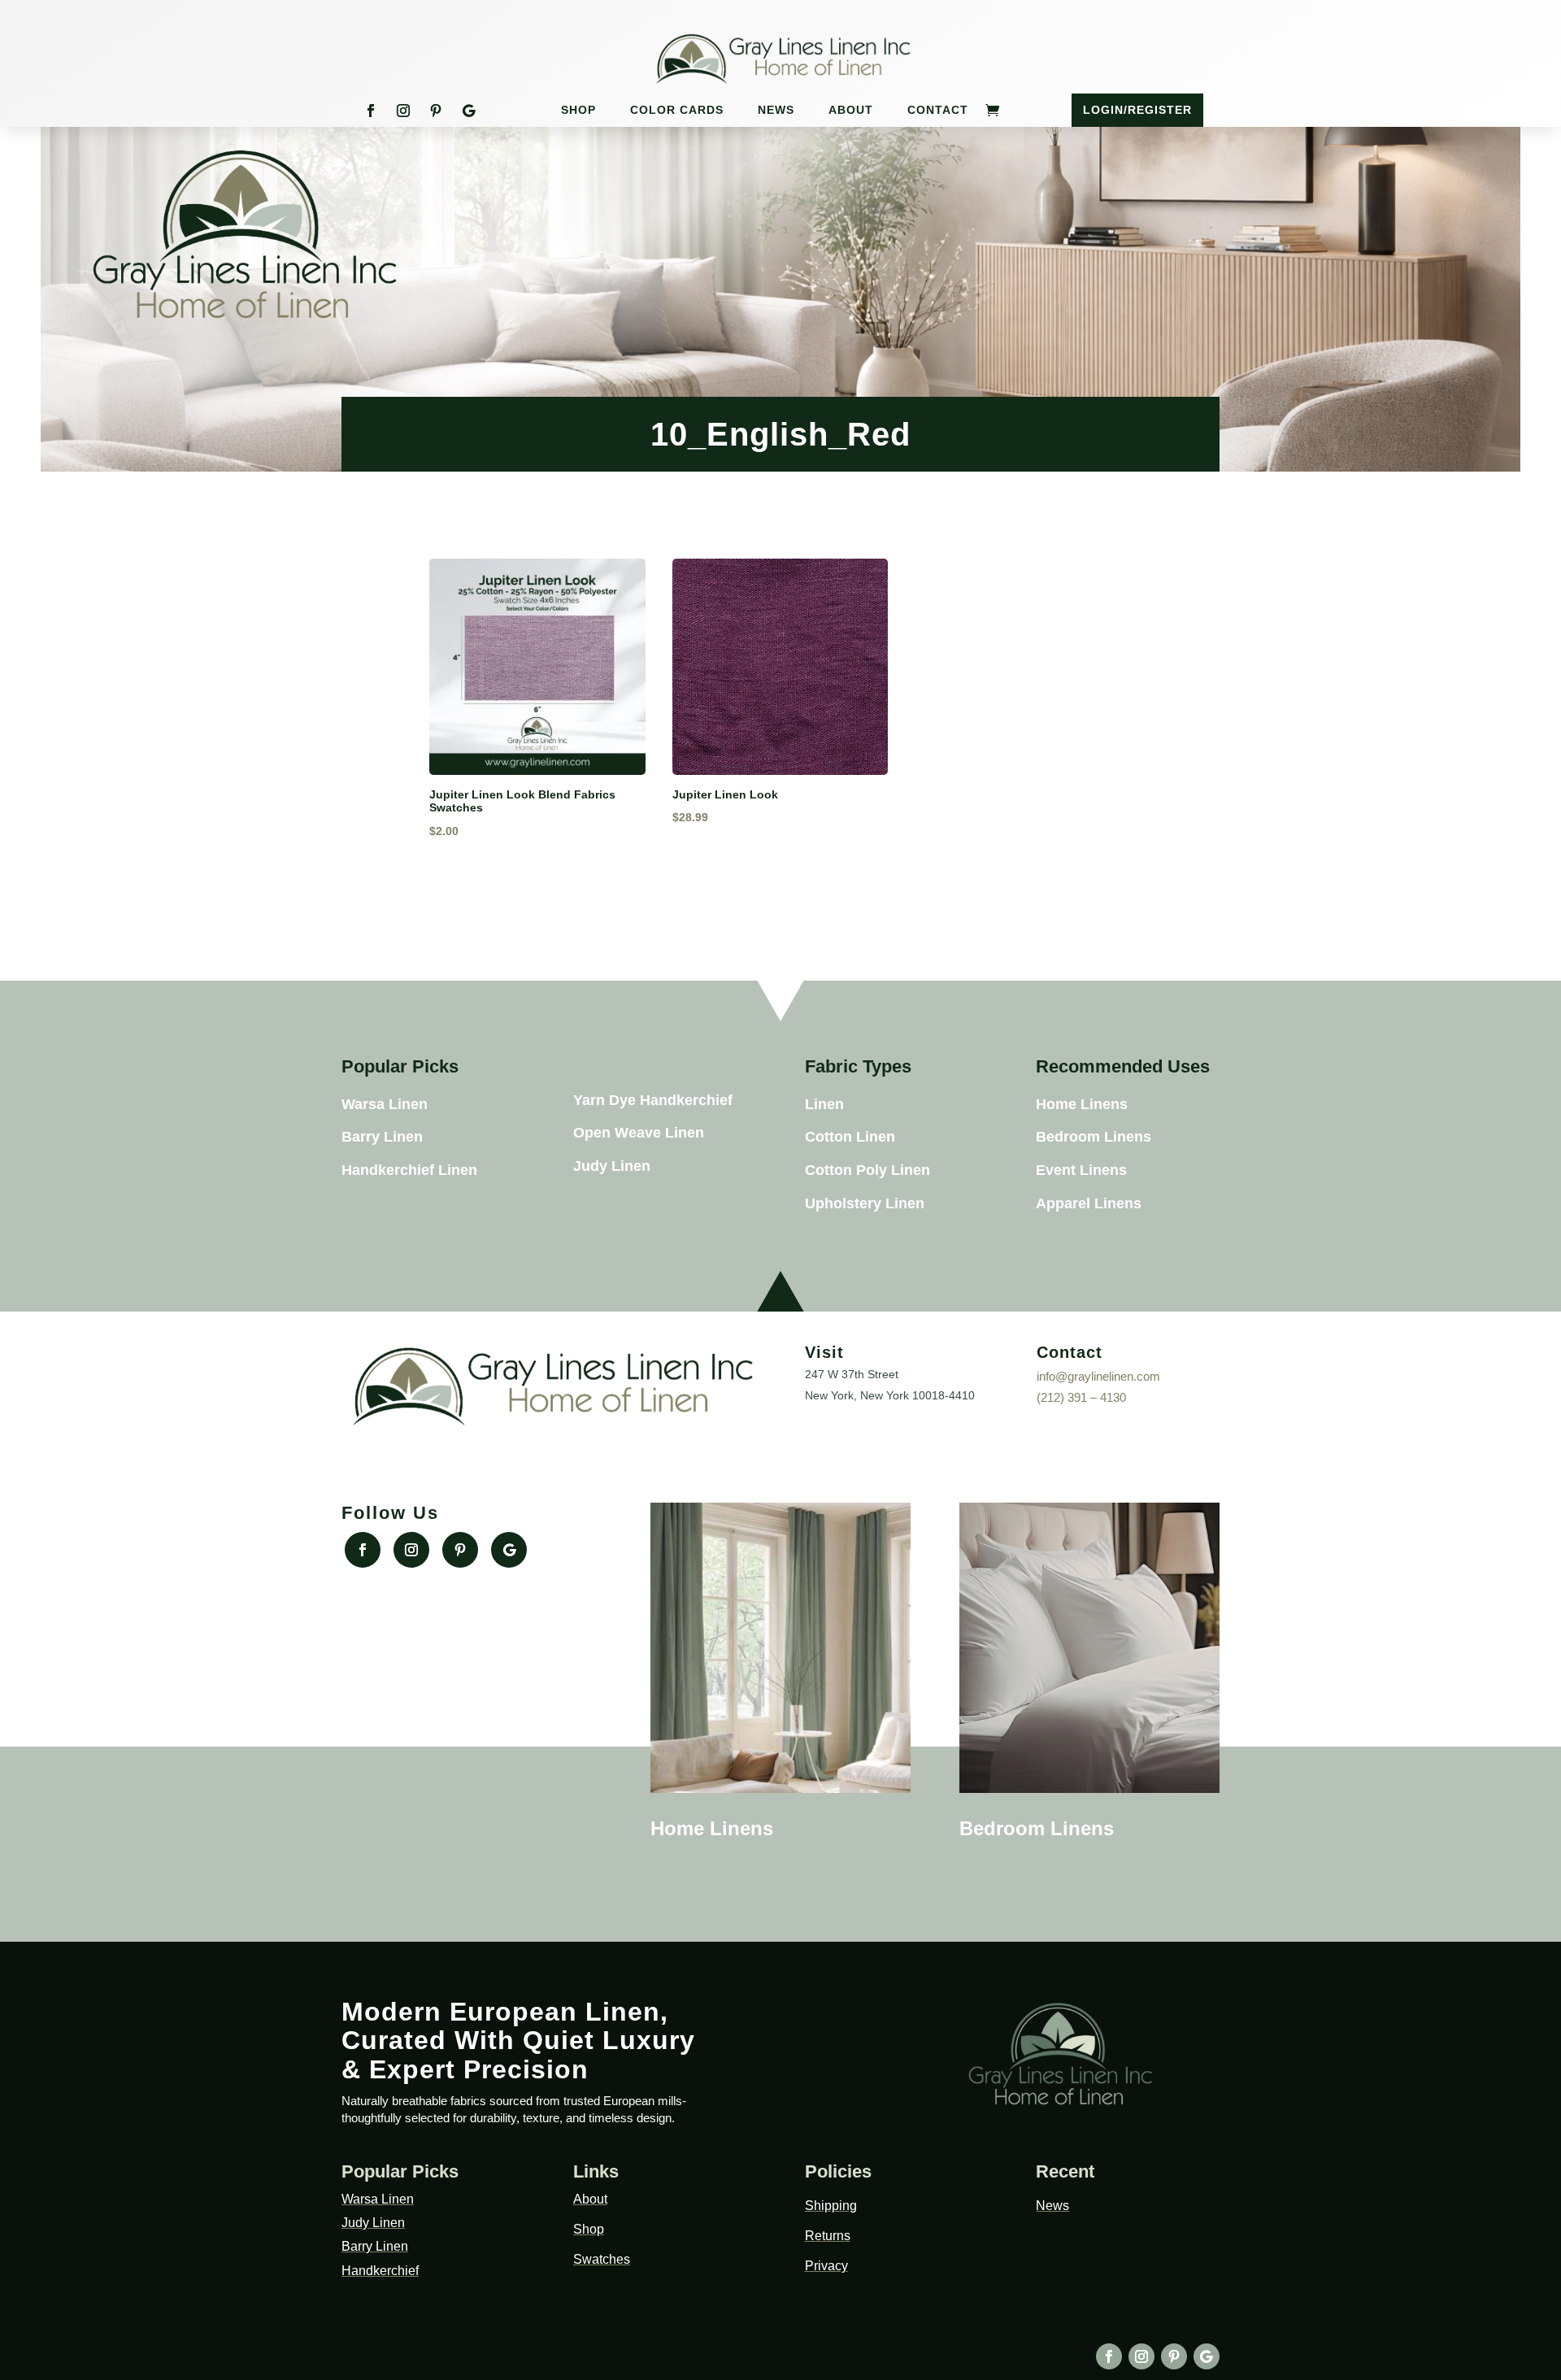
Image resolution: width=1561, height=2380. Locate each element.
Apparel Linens (1089, 1203)
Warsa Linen (385, 1104)
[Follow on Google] (468, 111)
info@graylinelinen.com (1098, 1376)
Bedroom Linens (1094, 1137)
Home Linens (1082, 1104)
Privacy (826, 2266)
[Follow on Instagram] (403, 111)
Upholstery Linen (865, 1203)
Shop (578, 110)
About (851, 110)
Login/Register (1137, 110)
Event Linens (1081, 1170)
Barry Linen (382, 1137)
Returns (828, 2236)
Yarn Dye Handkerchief (653, 1100)
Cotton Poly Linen (867, 1170)
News (776, 110)
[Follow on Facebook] (371, 111)
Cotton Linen (850, 1137)
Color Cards (677, 110)
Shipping (831, 2206)
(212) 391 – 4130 (1081, 1397)
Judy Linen (612, 1166)
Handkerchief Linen (409, 1170)
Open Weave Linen (639, 1133)
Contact (938, 110)
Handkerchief (380, 2271)
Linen (824, 1104)
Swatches (602, 2259)
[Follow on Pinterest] (436, 111)
